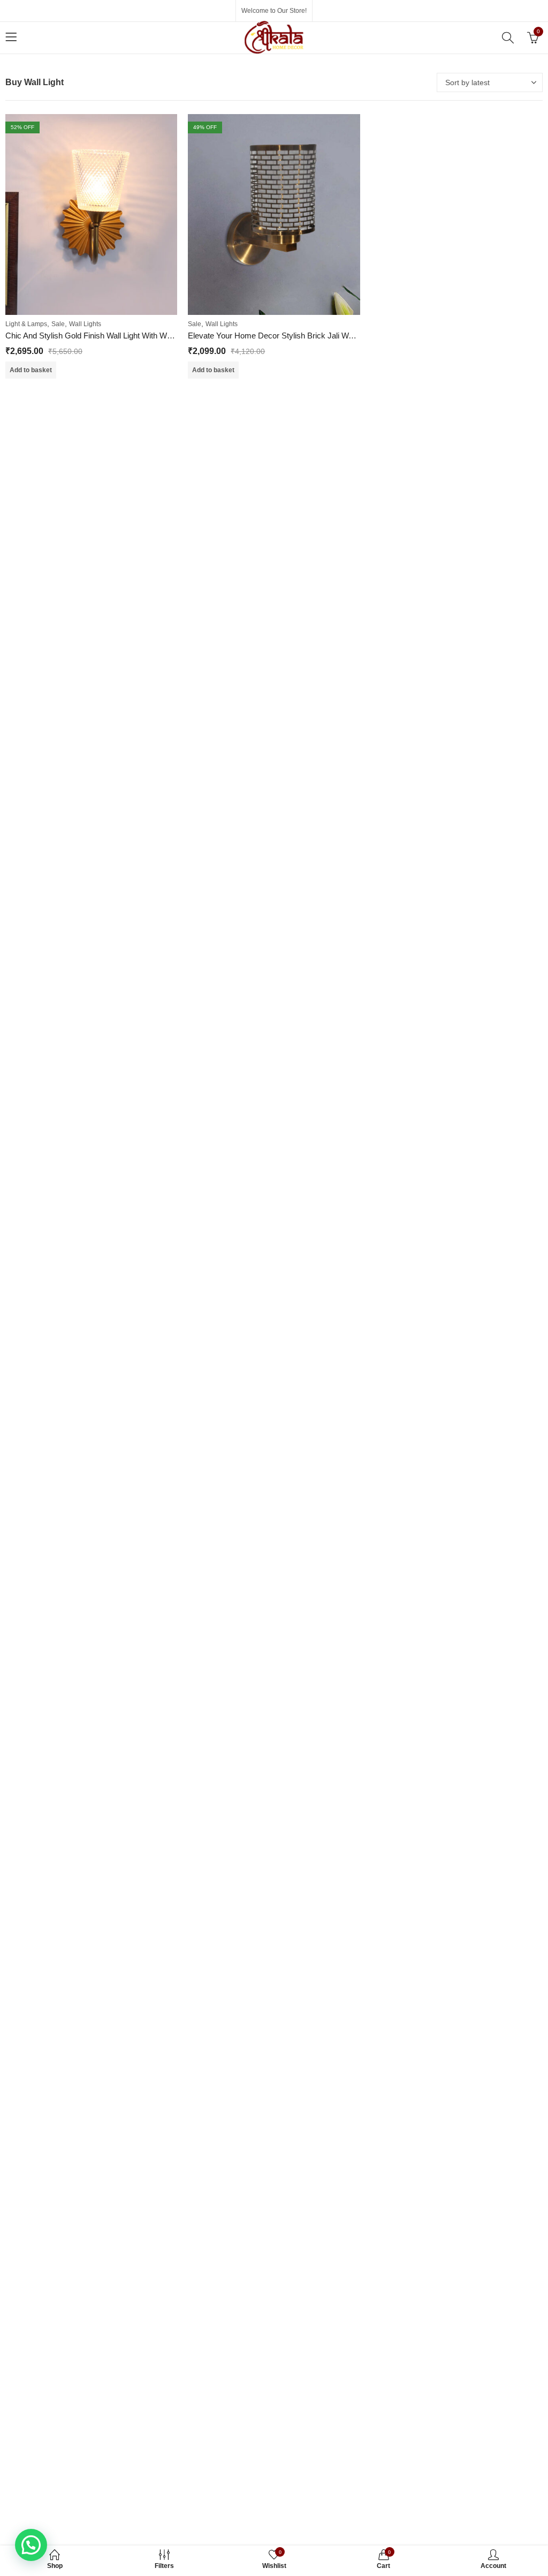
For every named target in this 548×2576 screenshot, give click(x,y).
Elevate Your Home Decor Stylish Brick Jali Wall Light (281, 336)
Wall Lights (85, 324)
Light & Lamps (26, 324)
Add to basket (31, 370)
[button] (31, 2545)
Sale (58, 324)
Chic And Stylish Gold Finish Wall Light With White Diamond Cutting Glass (134, 336)
